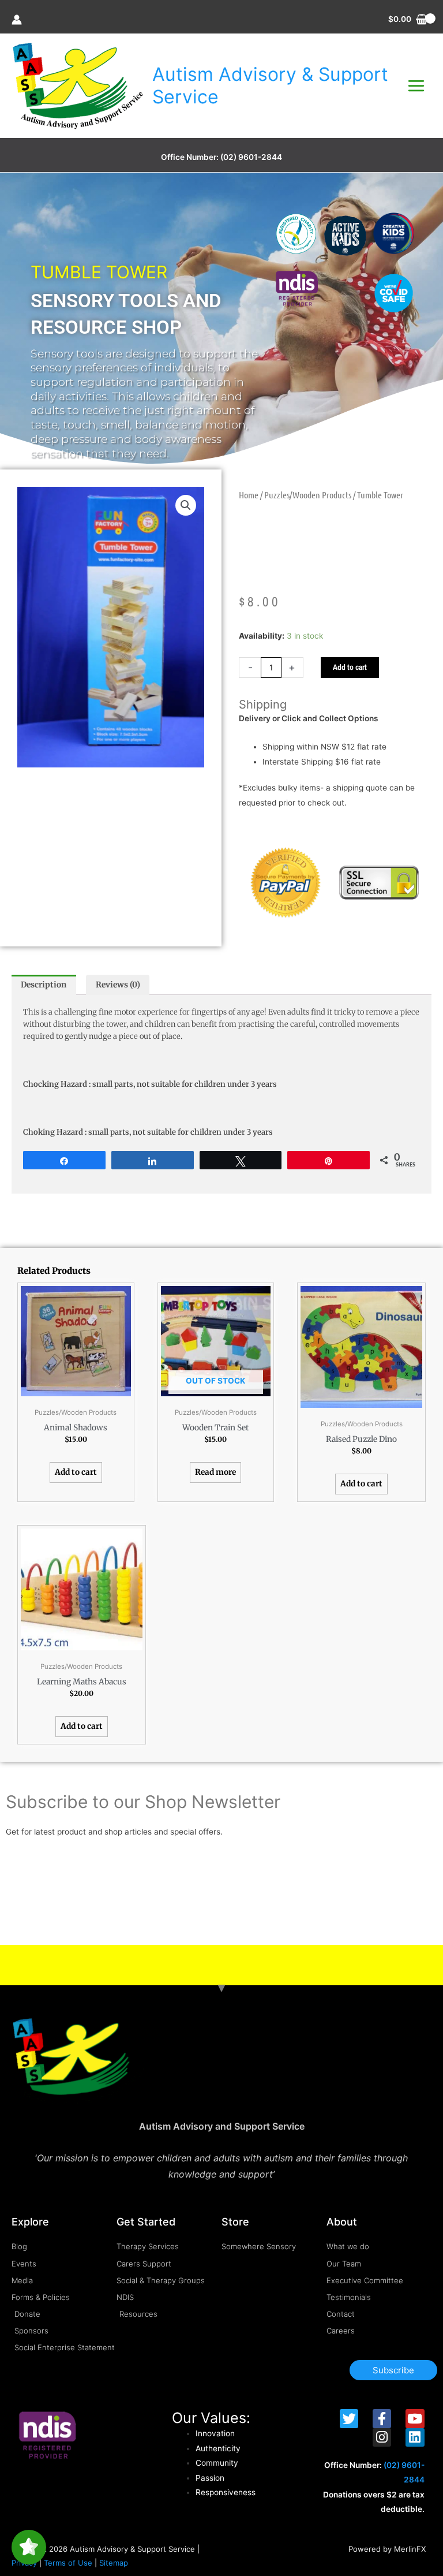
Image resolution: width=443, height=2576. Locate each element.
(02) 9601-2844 (251, 157)
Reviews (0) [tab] (118, 985)
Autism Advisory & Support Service (270, 85)
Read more (215, 1472)
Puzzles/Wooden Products (308, 495)
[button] (186, 505)
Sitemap (114, 2563)
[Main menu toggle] (416, 86)
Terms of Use (68, 2563)
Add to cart (350, 667)
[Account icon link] (17, 20)
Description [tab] (44, 985)
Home (249, 495)
